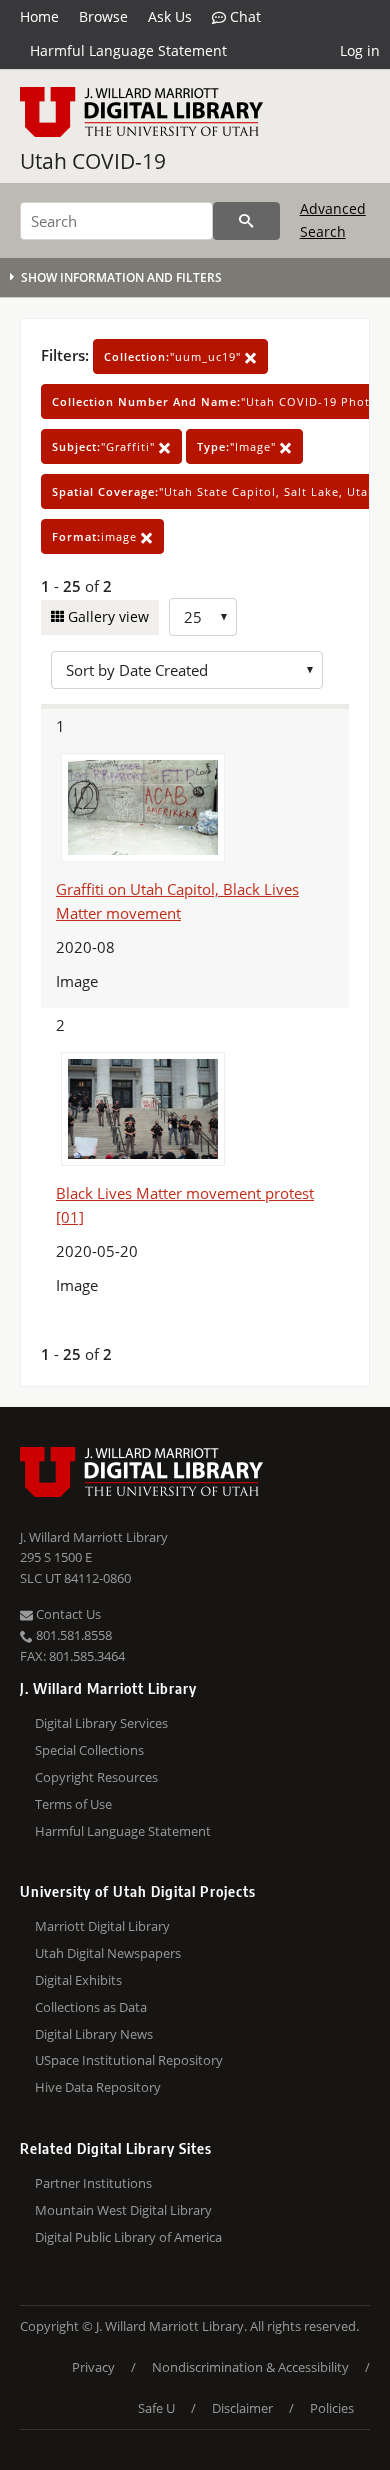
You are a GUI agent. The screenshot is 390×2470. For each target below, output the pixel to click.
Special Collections (89, 1750)
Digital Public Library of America (128, 2237)
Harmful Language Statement (128, 50)
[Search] (246, 221)
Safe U (156, 2408)
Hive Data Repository (98, 2087)
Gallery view (106, 616)
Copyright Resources (96, 1777)
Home (39, 16)
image (96, 536)
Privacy (93, 2367)
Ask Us (170, 16)
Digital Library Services (101, 1723)
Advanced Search (333, 219)
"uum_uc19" (174, 356)
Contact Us (67, 1614)
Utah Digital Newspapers (108, 1953)
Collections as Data (91, 2007)
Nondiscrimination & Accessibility (250, 2367)
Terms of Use (73, 1804)
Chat (243, 16)
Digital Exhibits (78, 1980)
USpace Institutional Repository (129, 2060)
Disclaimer (242, 2408)
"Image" (238, 446)
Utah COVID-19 (93, 161)
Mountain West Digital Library (123, 2210)
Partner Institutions (93, 2183)
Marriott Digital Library (102, 1926)
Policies (332, 2408)
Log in (360, 50)
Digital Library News (94, 2034)
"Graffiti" (105, 446)
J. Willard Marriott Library (94, 1537)
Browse (103, 16)
